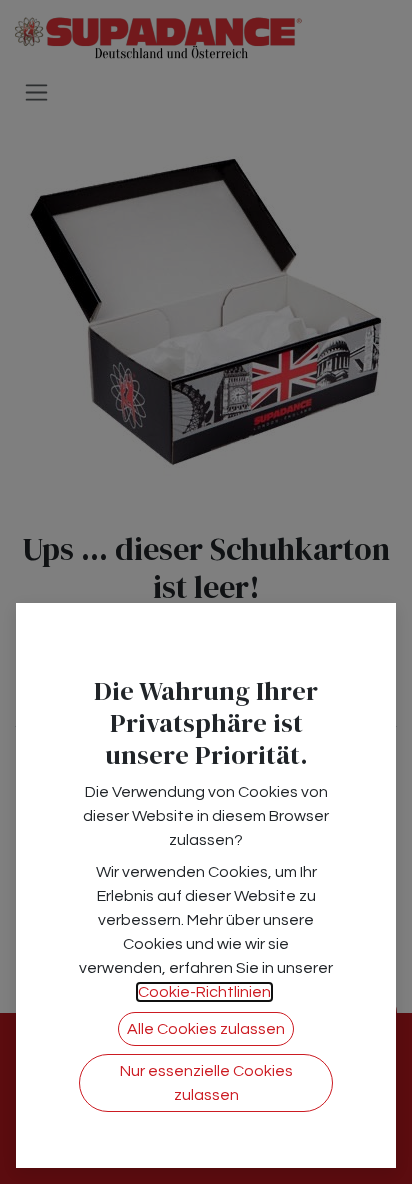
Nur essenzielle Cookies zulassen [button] (206, 1083)
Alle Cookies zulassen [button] (206, 1029)
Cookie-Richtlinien (204, 992)
